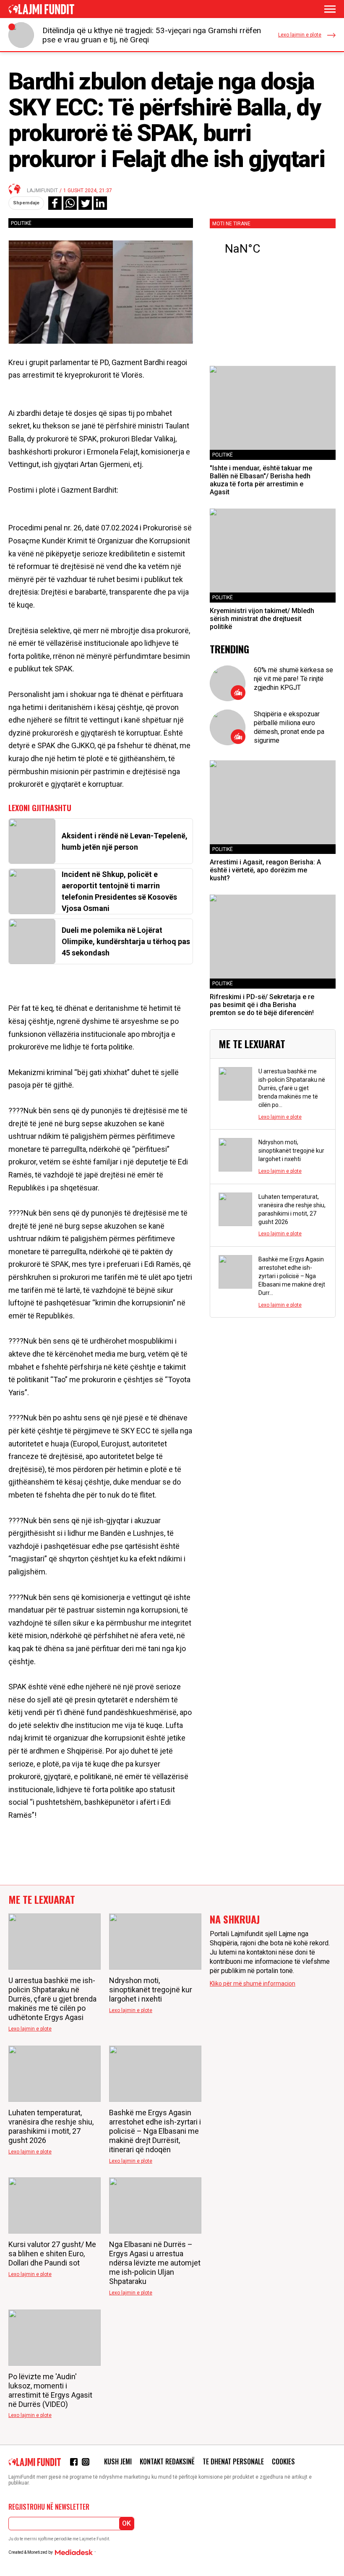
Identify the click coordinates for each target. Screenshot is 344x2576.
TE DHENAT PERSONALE (233, 2461)
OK (126, 2523)
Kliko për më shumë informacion (253, 1984)
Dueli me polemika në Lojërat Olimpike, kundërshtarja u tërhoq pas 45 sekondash (126, 941)
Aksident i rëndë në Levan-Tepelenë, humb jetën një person (125, 841)
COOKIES (283, 2461)
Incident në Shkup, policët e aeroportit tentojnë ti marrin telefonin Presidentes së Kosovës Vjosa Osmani (119, 891)
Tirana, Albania (273, 249)
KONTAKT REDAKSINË (167, 2461)
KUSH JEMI (118, 2461)
